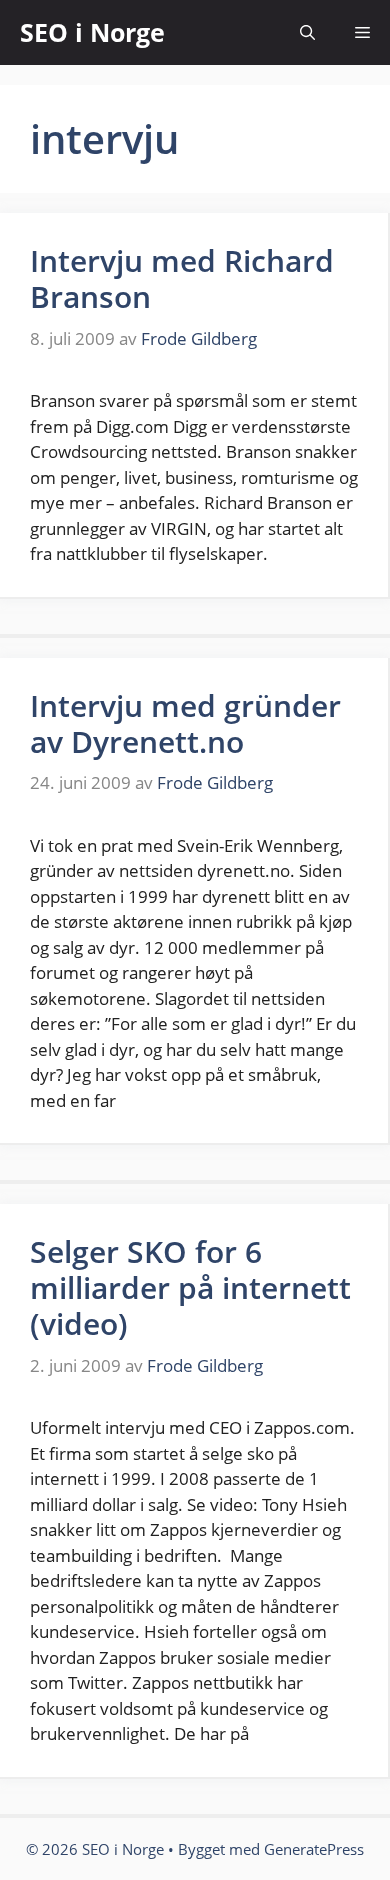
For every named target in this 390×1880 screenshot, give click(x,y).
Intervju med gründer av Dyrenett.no (185, 723)
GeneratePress (314, 1849)
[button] (307, 32)
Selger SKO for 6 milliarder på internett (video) (190, 1287)
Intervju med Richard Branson (182, 278)
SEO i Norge (92, 32)
